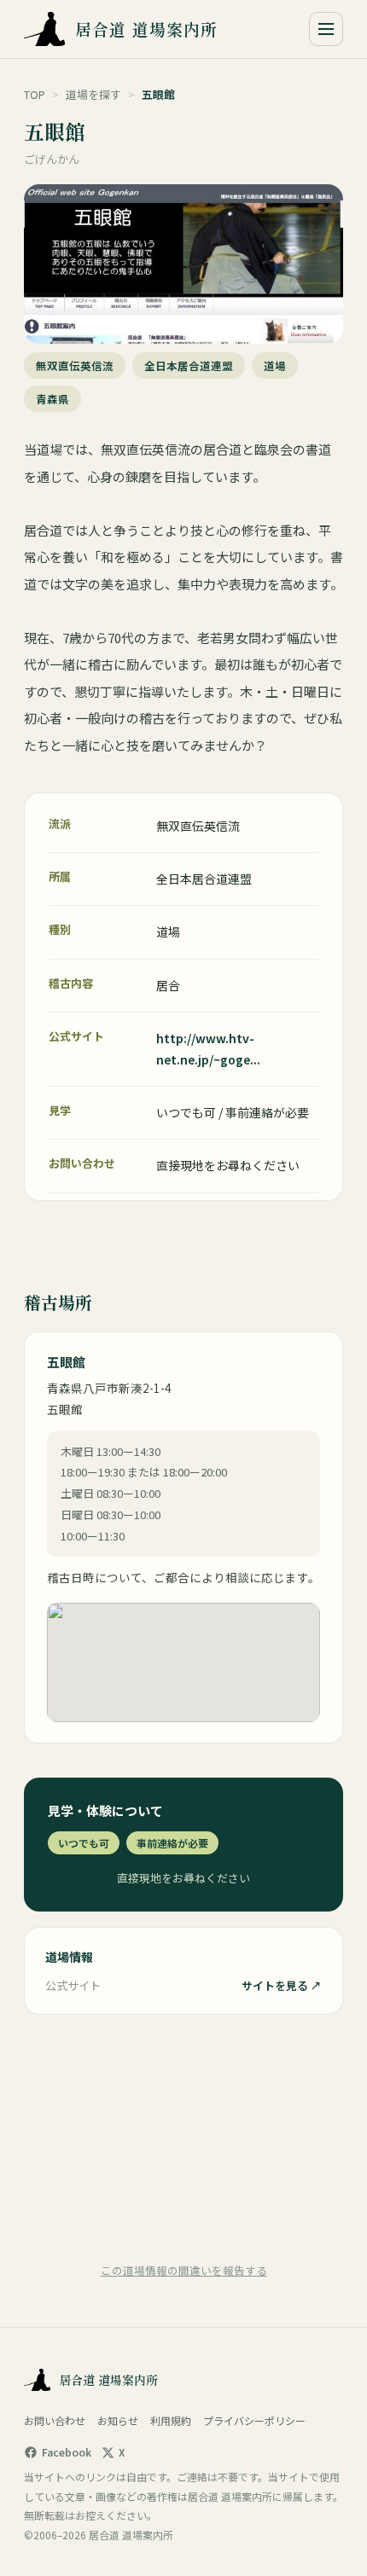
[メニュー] (326, 29)
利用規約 (171, 2420)
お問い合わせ (55, 2420)
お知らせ (118, 2420)
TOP (35, 94)
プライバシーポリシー (254, 2420)
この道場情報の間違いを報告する (184, 2270)
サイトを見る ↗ (282, 1985)
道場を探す (93, 94)
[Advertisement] (183, 2137)
